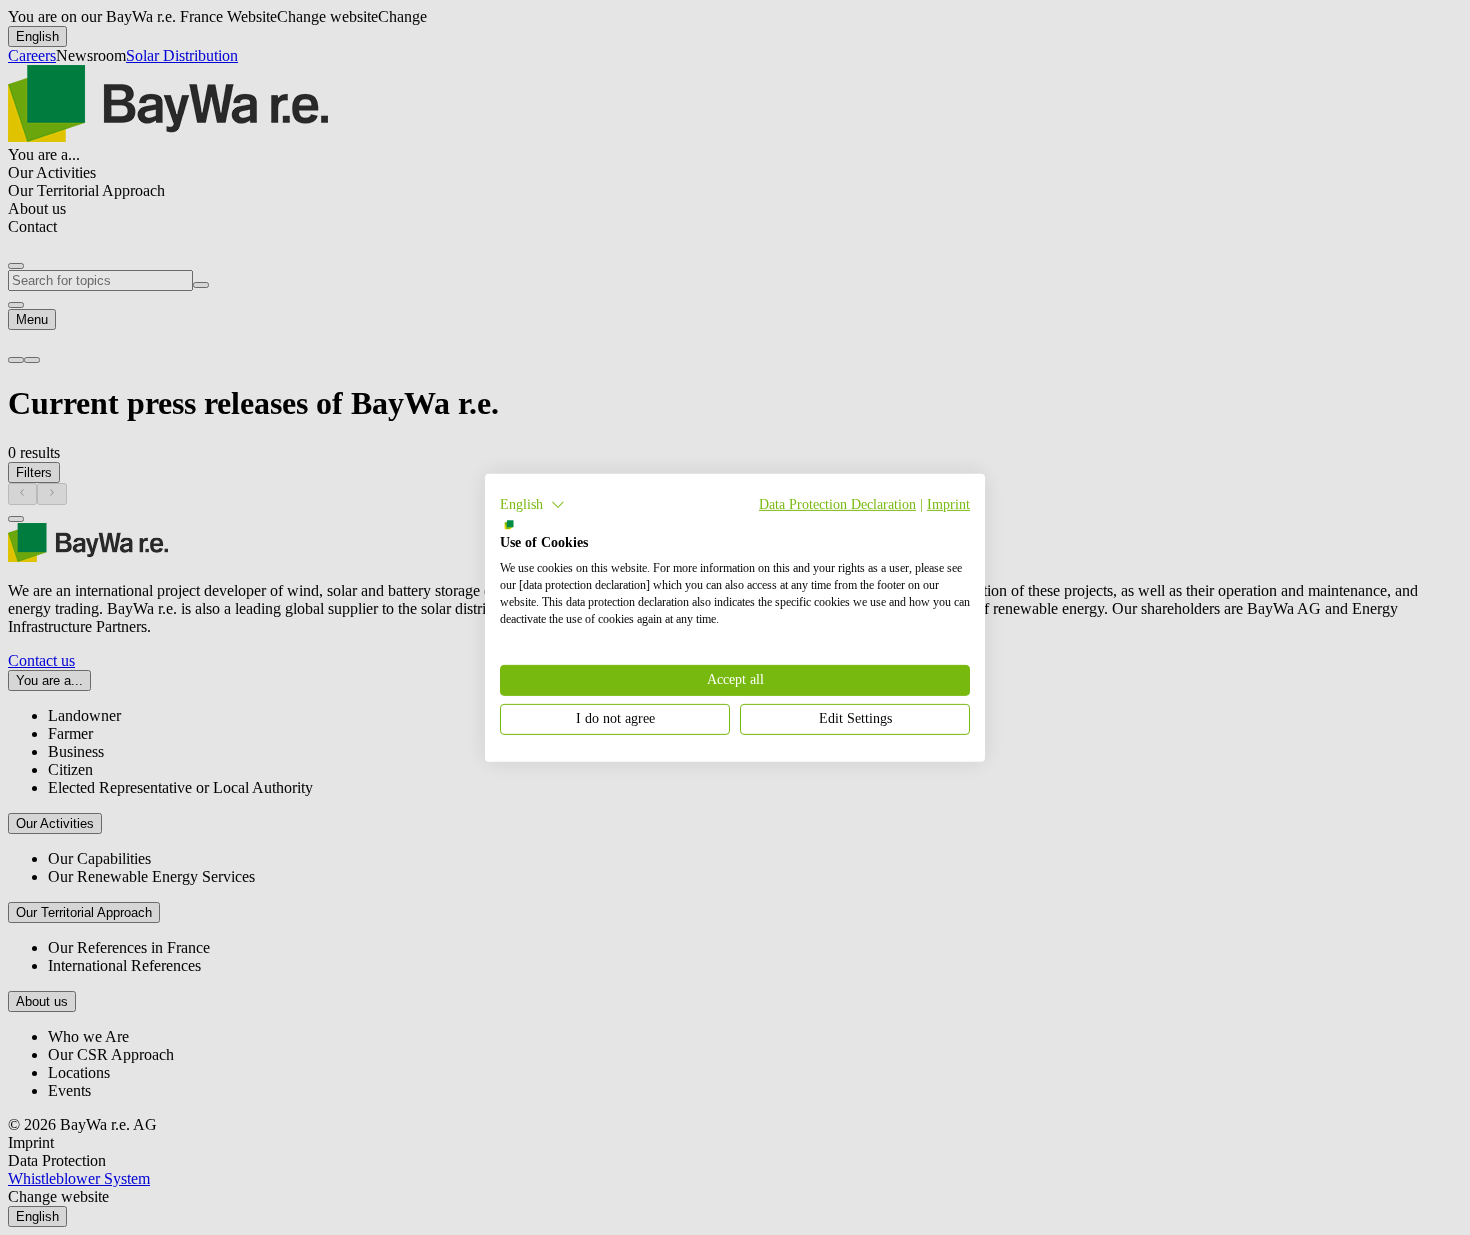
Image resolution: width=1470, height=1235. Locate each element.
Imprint (948, 503)
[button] (532, 504)
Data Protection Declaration (837, 503)
